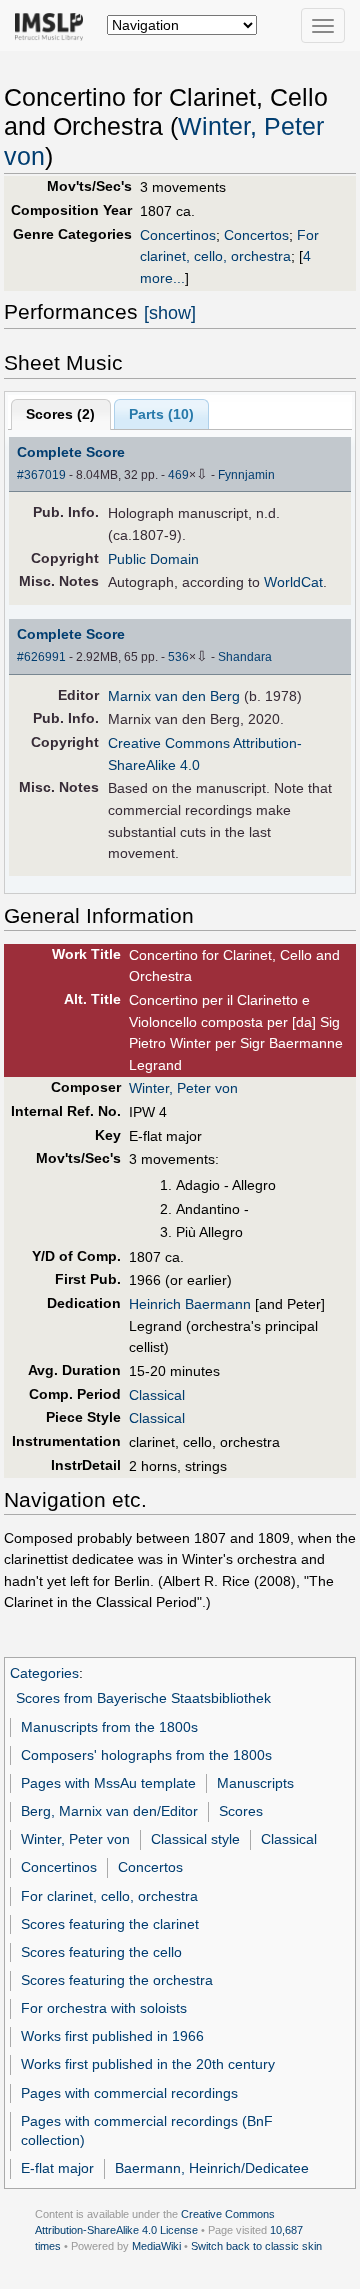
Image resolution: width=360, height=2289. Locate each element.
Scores (241, 1811)
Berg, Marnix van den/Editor (109, 1811)
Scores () (60, 414)
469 (178, 475)
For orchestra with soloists (104, 2008)
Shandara (245, 657)
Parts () (161, 414)
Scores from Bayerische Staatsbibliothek (143, 1698)
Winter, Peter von (183, 1088)
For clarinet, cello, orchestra (109, 1896)
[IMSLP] (53, 25)
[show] (170, 313)
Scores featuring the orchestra (117, 1980)
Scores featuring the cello (101, 1952)
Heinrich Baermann (190, 1304)
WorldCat (293, 582)
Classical (157, 1395)
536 (178, 657)
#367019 (41, 475)
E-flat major (57, 2168)
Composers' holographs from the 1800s (146, 1755)
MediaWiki (156, 2246)
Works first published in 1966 (112, 2036)
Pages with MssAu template (108, 1783)
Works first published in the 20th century (148, 2064)
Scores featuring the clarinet (110, 1924)
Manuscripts (255, 1783)
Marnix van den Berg (174, 696)
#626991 (41, 657)
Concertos (256, 235)
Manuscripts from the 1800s (109, 1727)
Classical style (195, 1839)
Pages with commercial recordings (129, 2093)
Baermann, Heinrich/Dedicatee (212, 2168)
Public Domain (153, 559)
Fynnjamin (246, 475)
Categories (44, 1673)
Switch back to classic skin (256, 2246)
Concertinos (178, 235)
